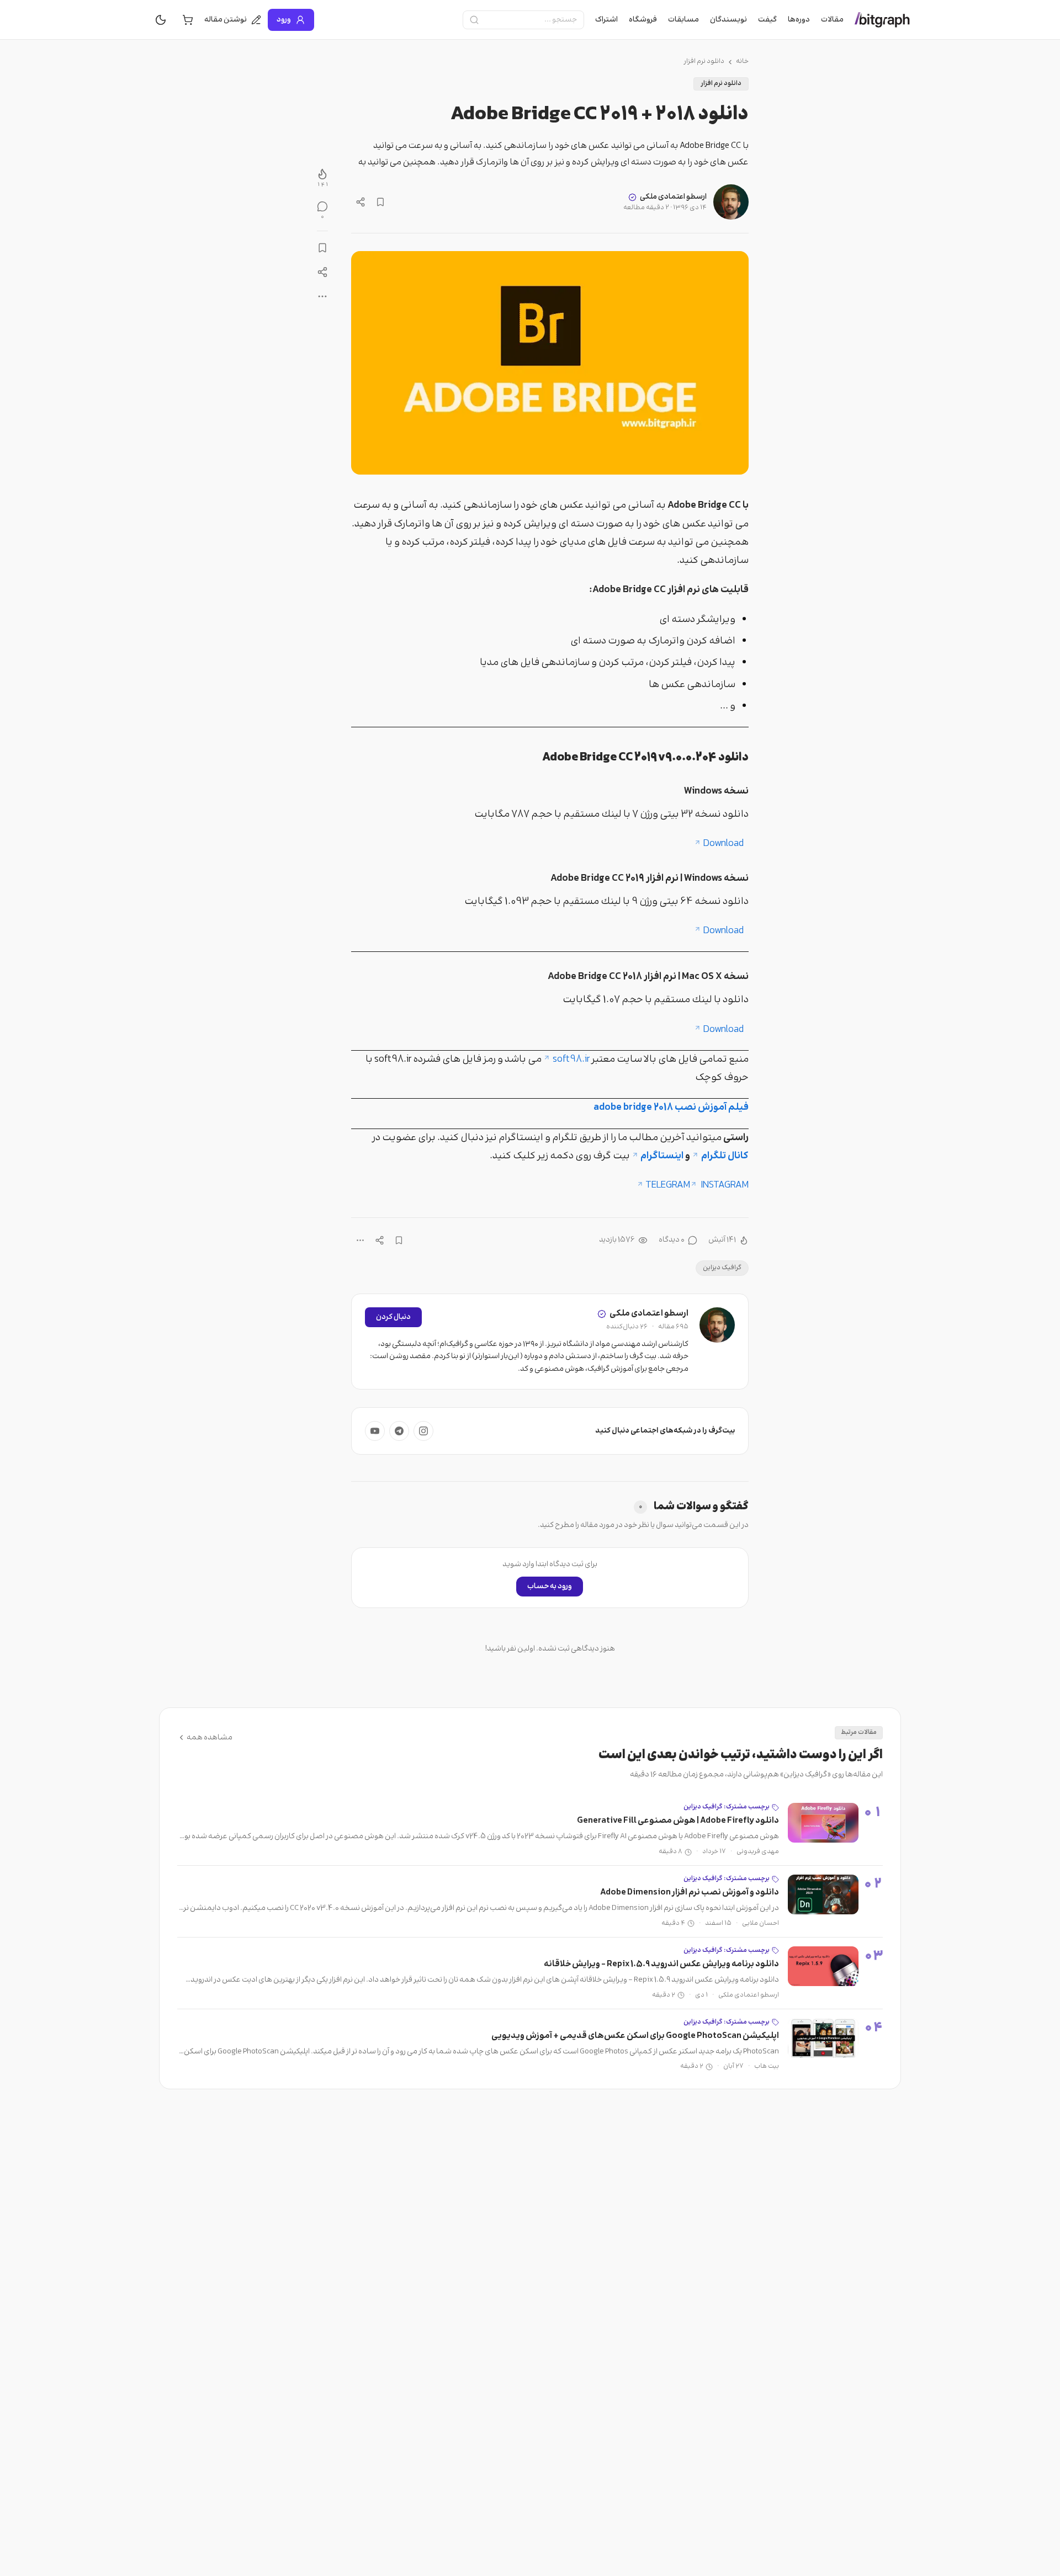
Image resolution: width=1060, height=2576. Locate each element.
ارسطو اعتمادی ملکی (673, 197)
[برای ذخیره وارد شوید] (380, 202)
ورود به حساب (550, 1587)
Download (726, 844)
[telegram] (399, 1431)
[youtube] (375, 1431)
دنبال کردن (393, 1317)
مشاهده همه (210, 1738)
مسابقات (683, 20)
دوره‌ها (799, 20)
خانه (742, 62)
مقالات (832, 20)
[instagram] (423, 1431)
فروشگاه (643, 20)
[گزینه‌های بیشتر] (360, 1240)
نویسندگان (728, 20)
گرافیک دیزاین (722, 1268)
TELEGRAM (668, 1185)
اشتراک (606, 20)
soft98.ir (571, 1060)
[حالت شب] (161, 20)
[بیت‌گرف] (882, 20)
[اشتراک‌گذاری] (361, 202)
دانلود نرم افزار (704, 62)
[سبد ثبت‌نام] (188, 20)
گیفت (767, 20)
